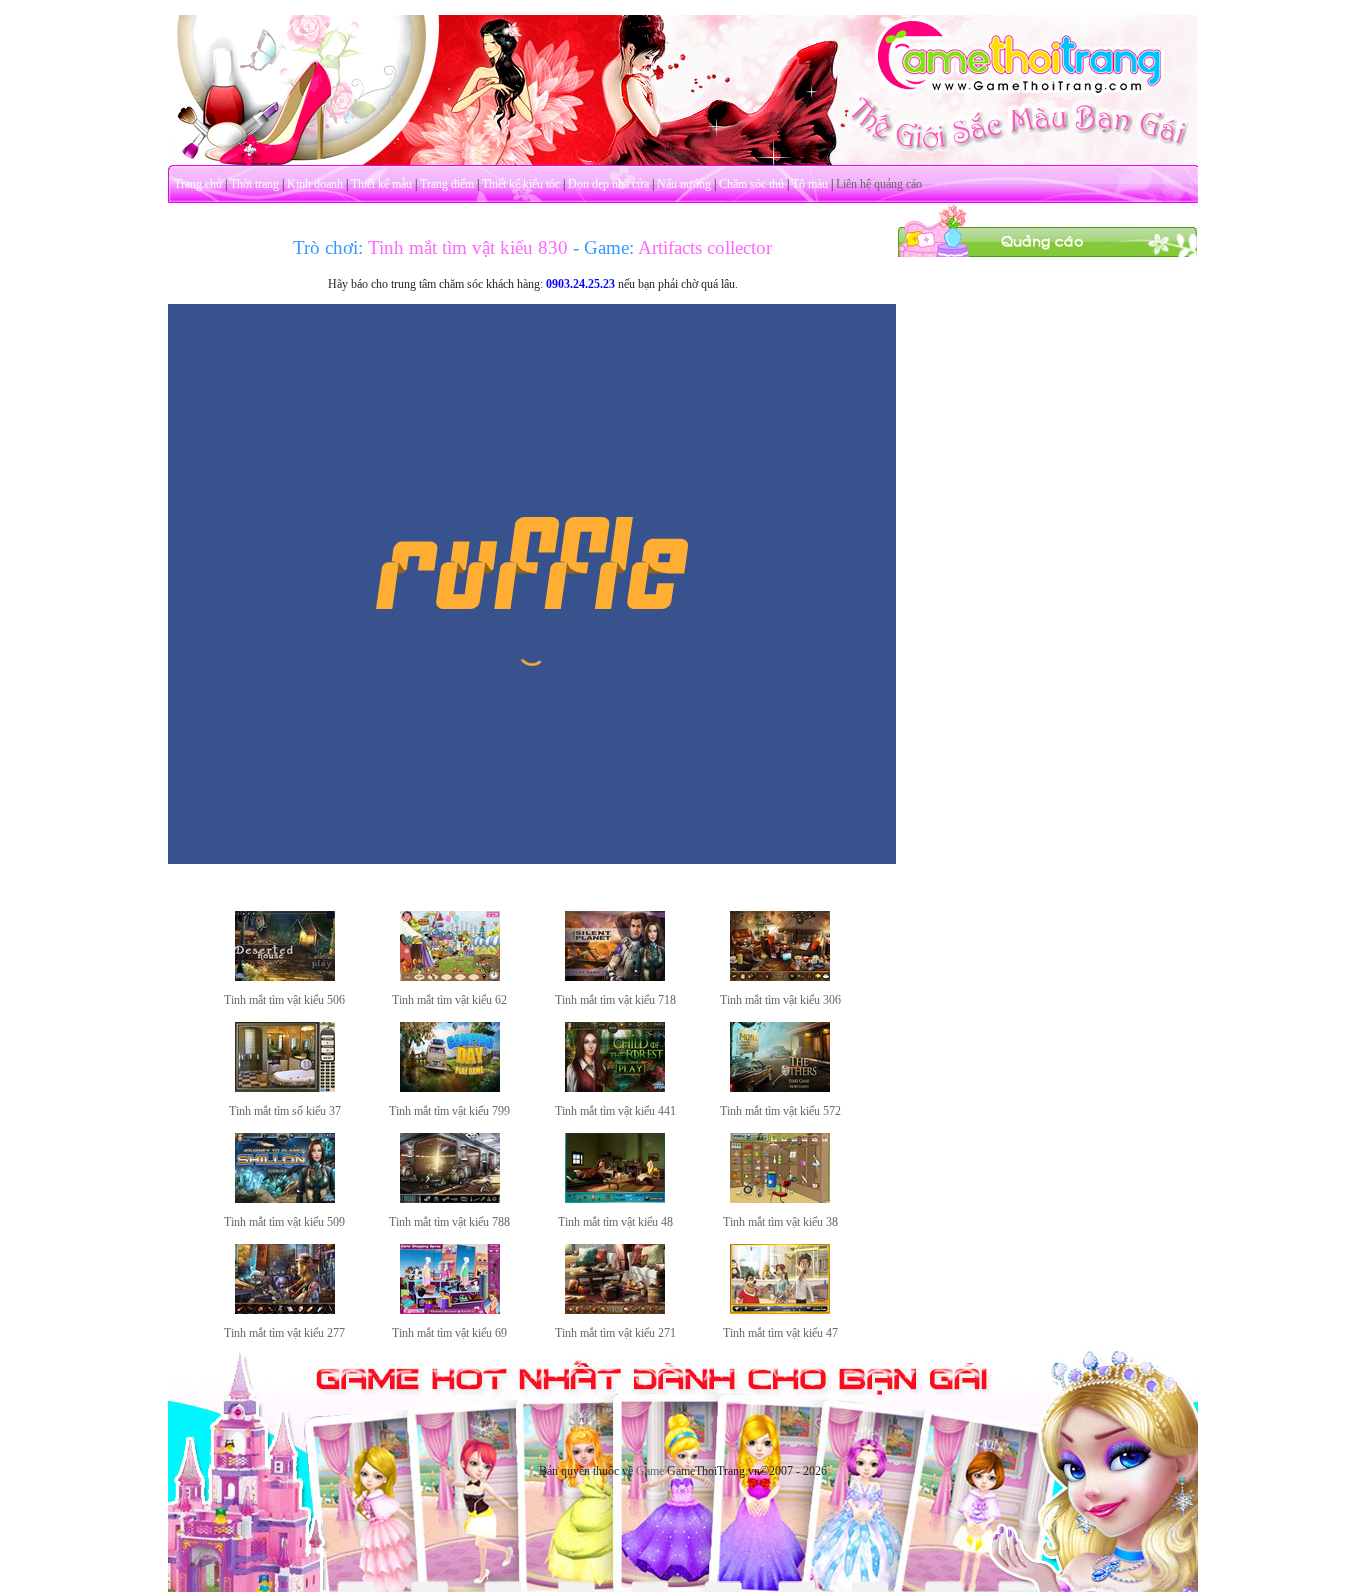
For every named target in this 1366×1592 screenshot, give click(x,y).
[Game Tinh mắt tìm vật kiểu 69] (450, 1310)
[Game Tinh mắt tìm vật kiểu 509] (285, 1199)
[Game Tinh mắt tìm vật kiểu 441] (615, 1088)
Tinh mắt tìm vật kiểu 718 (615, 1000)
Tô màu (810, 184)
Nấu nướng (684, 184)
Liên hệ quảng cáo (879, 184)
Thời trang (254, 184)
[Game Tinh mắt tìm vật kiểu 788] (450, 1199)
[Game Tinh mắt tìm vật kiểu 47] (780, 1310)
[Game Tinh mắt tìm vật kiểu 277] (285, 1310)
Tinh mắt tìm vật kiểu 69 (449, 1333)
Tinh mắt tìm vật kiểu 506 (284, 1000)
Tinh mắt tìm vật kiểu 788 (449, 1222)
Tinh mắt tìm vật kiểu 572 (780, 1111)
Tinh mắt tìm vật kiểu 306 (780, 1000)
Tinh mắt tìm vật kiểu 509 (284, 1222)
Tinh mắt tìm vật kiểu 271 (615, 1333)
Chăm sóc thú (751, 184)
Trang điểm (447, 184)
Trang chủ (198, 184)
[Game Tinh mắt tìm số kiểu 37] (285, 1088)
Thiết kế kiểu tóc (521, 184)
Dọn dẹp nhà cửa (608, 184)
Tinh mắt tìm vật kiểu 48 (615, 1222)
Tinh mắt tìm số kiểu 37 (285, 1111)
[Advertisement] (1048, 558)
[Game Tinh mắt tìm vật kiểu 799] (450, 1088)
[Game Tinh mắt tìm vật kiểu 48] (615, 1199)
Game (650, 1471)
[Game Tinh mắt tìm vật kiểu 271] (615, 1310)
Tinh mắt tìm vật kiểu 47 (780, 1333)
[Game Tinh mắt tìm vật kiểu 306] (780, 977)
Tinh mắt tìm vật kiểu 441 (615, 1111)
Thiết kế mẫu (381, 184)
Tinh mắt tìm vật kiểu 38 (780, 1222)
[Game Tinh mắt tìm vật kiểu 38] (780, 1199)
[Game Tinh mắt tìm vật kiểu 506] (285, 977)
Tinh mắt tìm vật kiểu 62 (449, 1000)
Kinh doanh (315, 184)
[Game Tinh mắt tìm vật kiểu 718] (615, 977)
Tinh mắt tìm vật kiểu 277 (284, 1333)
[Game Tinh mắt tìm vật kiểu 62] (450, 977)
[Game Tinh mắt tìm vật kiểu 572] (780, 1088)
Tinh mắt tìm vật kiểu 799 (449, 1111)
